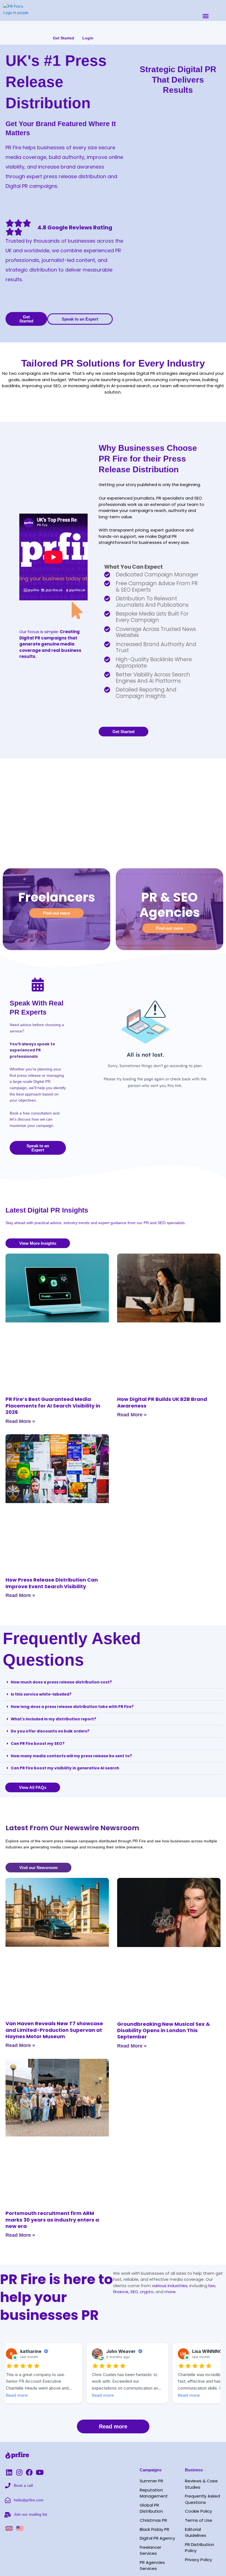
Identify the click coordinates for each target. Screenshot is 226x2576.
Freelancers (57, 897)
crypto (147, 2292)
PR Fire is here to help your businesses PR (56, 2297)
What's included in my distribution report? (53, 1719)
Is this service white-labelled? (41, 1694)
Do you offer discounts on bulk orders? (50, 1731)
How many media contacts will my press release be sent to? (71, 1756)
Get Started (64, 38)
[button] (206, 16)
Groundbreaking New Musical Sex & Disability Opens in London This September (164, 2030)
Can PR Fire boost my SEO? (38, 1744)
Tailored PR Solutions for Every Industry (113, 363)
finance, (121, 2292)
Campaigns (151, 2470)
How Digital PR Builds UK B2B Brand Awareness (162, 1402)
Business (194, 2470)
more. (170, 2292)
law (211, 2286)
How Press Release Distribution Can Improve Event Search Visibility (52, 1583)
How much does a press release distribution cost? (61, 1682)
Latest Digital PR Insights (47, 1210)
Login (88, 38)
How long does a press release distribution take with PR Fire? (72, 1707)
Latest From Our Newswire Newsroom (72, 1828)
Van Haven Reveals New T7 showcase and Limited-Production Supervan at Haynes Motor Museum (54, 2030)
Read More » (20, 1421)
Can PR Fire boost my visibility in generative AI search (65, 1768)
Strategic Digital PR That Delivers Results (178, 80)
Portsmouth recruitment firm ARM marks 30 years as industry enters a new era (52, 2220)
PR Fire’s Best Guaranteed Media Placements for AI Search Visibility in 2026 (53, 1406)
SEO (134, 2292)
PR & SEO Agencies (170, 905)
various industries (170, 2286)
